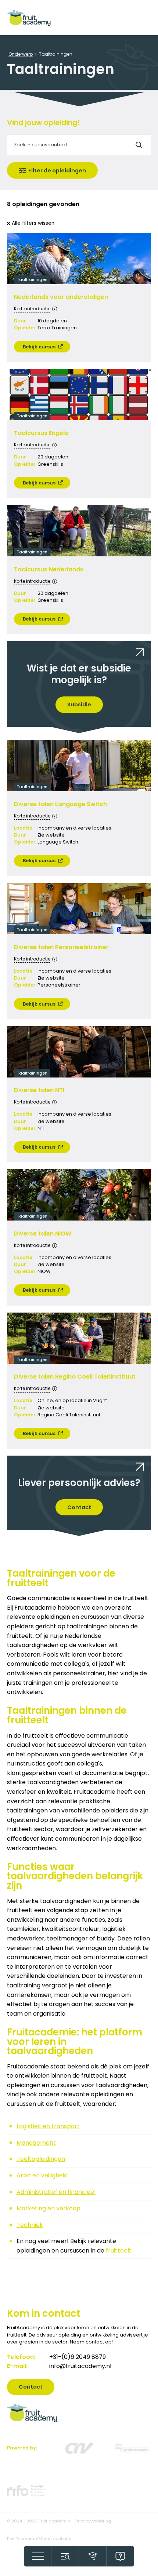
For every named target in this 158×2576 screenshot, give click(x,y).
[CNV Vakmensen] (79, 2448)
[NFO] (26, 2491)
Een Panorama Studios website (39, 2539)
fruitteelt (119, 2251)
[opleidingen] (93, 2556)
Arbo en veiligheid (42, 2175)
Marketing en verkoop (49, 2208)
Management (36, 2143)
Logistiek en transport (48, 2126)
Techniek (30, 2225)
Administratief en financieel (56, 2192)
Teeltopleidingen (41, 2159)
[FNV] (132, 2448)
